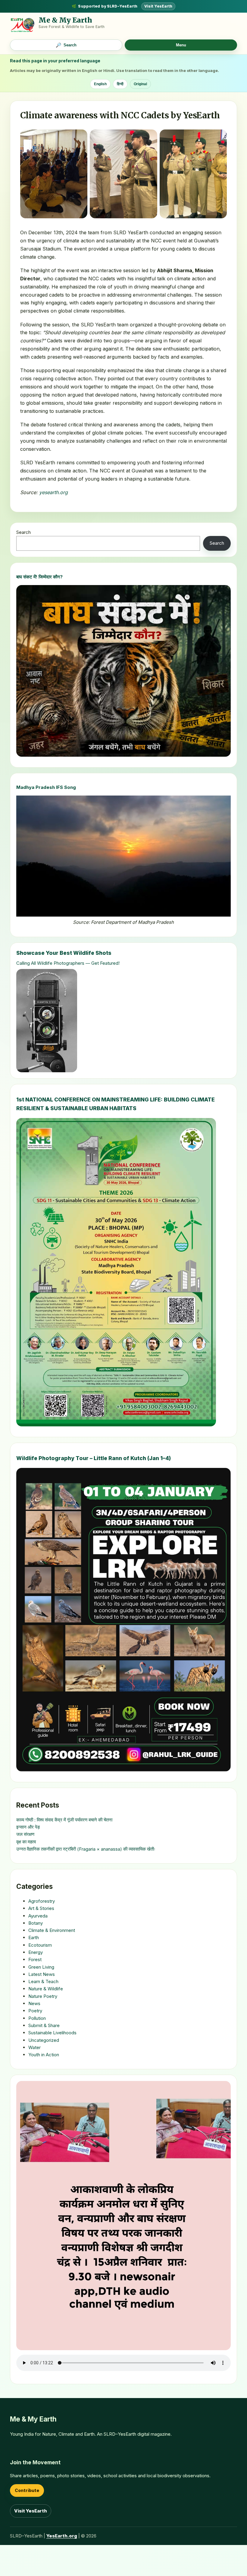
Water (34, 2047)
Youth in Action (44, 2055)
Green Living (41, 1967)
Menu (181, 45)
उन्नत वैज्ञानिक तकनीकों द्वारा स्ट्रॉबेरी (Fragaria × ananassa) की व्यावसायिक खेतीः (86, 1849)
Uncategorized (44, 2040)
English (100, 84)
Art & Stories (41, 1908)
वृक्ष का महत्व (26, 1842)
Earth (34, 1937)
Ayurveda (38, 1916)
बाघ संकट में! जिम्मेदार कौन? (39, 577)
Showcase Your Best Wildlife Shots (64, 953)
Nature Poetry (43, 1996)
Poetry (35, 2011)
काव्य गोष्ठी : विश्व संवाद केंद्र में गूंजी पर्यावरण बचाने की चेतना (64, 1820)
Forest (35, 1959)
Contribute (27, 2490)
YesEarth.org (62, 2536)
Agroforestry (42, 1901)
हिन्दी (120, 84)
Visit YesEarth (158, 6)
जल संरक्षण (25, 1834)
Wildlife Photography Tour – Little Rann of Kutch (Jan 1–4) (94, 1458)
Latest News (42, 1974)
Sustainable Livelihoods (52, 2033)
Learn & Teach (43, 1981)
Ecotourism (40, 1945)
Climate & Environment (52, 1930)
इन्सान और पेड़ (28, 1827)
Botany (36, 1923)
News (34, 2003)
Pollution (37, 2018)
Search (23, 532)
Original (140, 84)
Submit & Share (44, 2025)
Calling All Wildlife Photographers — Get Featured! (68, 963)
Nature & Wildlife (46, 1989)
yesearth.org (53, 492)
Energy (36, 1952)
